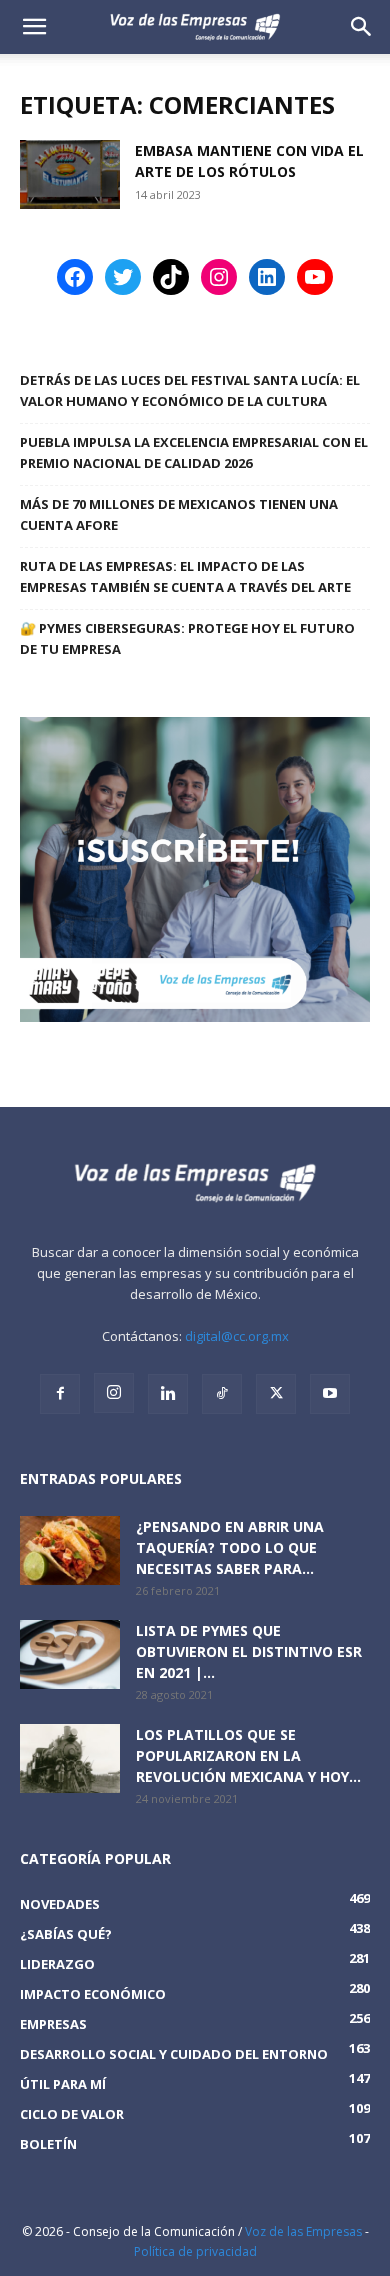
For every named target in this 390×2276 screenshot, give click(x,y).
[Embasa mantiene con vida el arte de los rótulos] (70, 174)
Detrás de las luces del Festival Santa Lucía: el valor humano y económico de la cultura (190, 390)
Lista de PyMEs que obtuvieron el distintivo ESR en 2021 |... (249, 1651)
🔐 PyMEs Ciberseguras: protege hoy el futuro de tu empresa (187, 638)
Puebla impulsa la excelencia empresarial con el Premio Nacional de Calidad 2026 (194, 452)
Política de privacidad (195, 2251)
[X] (276, 1394)
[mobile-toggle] (34, 27)
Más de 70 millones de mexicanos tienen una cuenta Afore (179, 514)
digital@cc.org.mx (237, 1336)
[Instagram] (114, 1393)
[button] (362, 27)
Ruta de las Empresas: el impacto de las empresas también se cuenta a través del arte (185, 576)
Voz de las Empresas (303, 2231)
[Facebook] (60, 1394)
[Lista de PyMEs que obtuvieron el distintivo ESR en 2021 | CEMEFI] (70, 1654)
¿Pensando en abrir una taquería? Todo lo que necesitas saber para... (230, 1547)
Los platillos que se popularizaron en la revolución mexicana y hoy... (248, 1755)
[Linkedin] (168, 1394)
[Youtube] (330, 1394)
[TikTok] (222, 1394)
